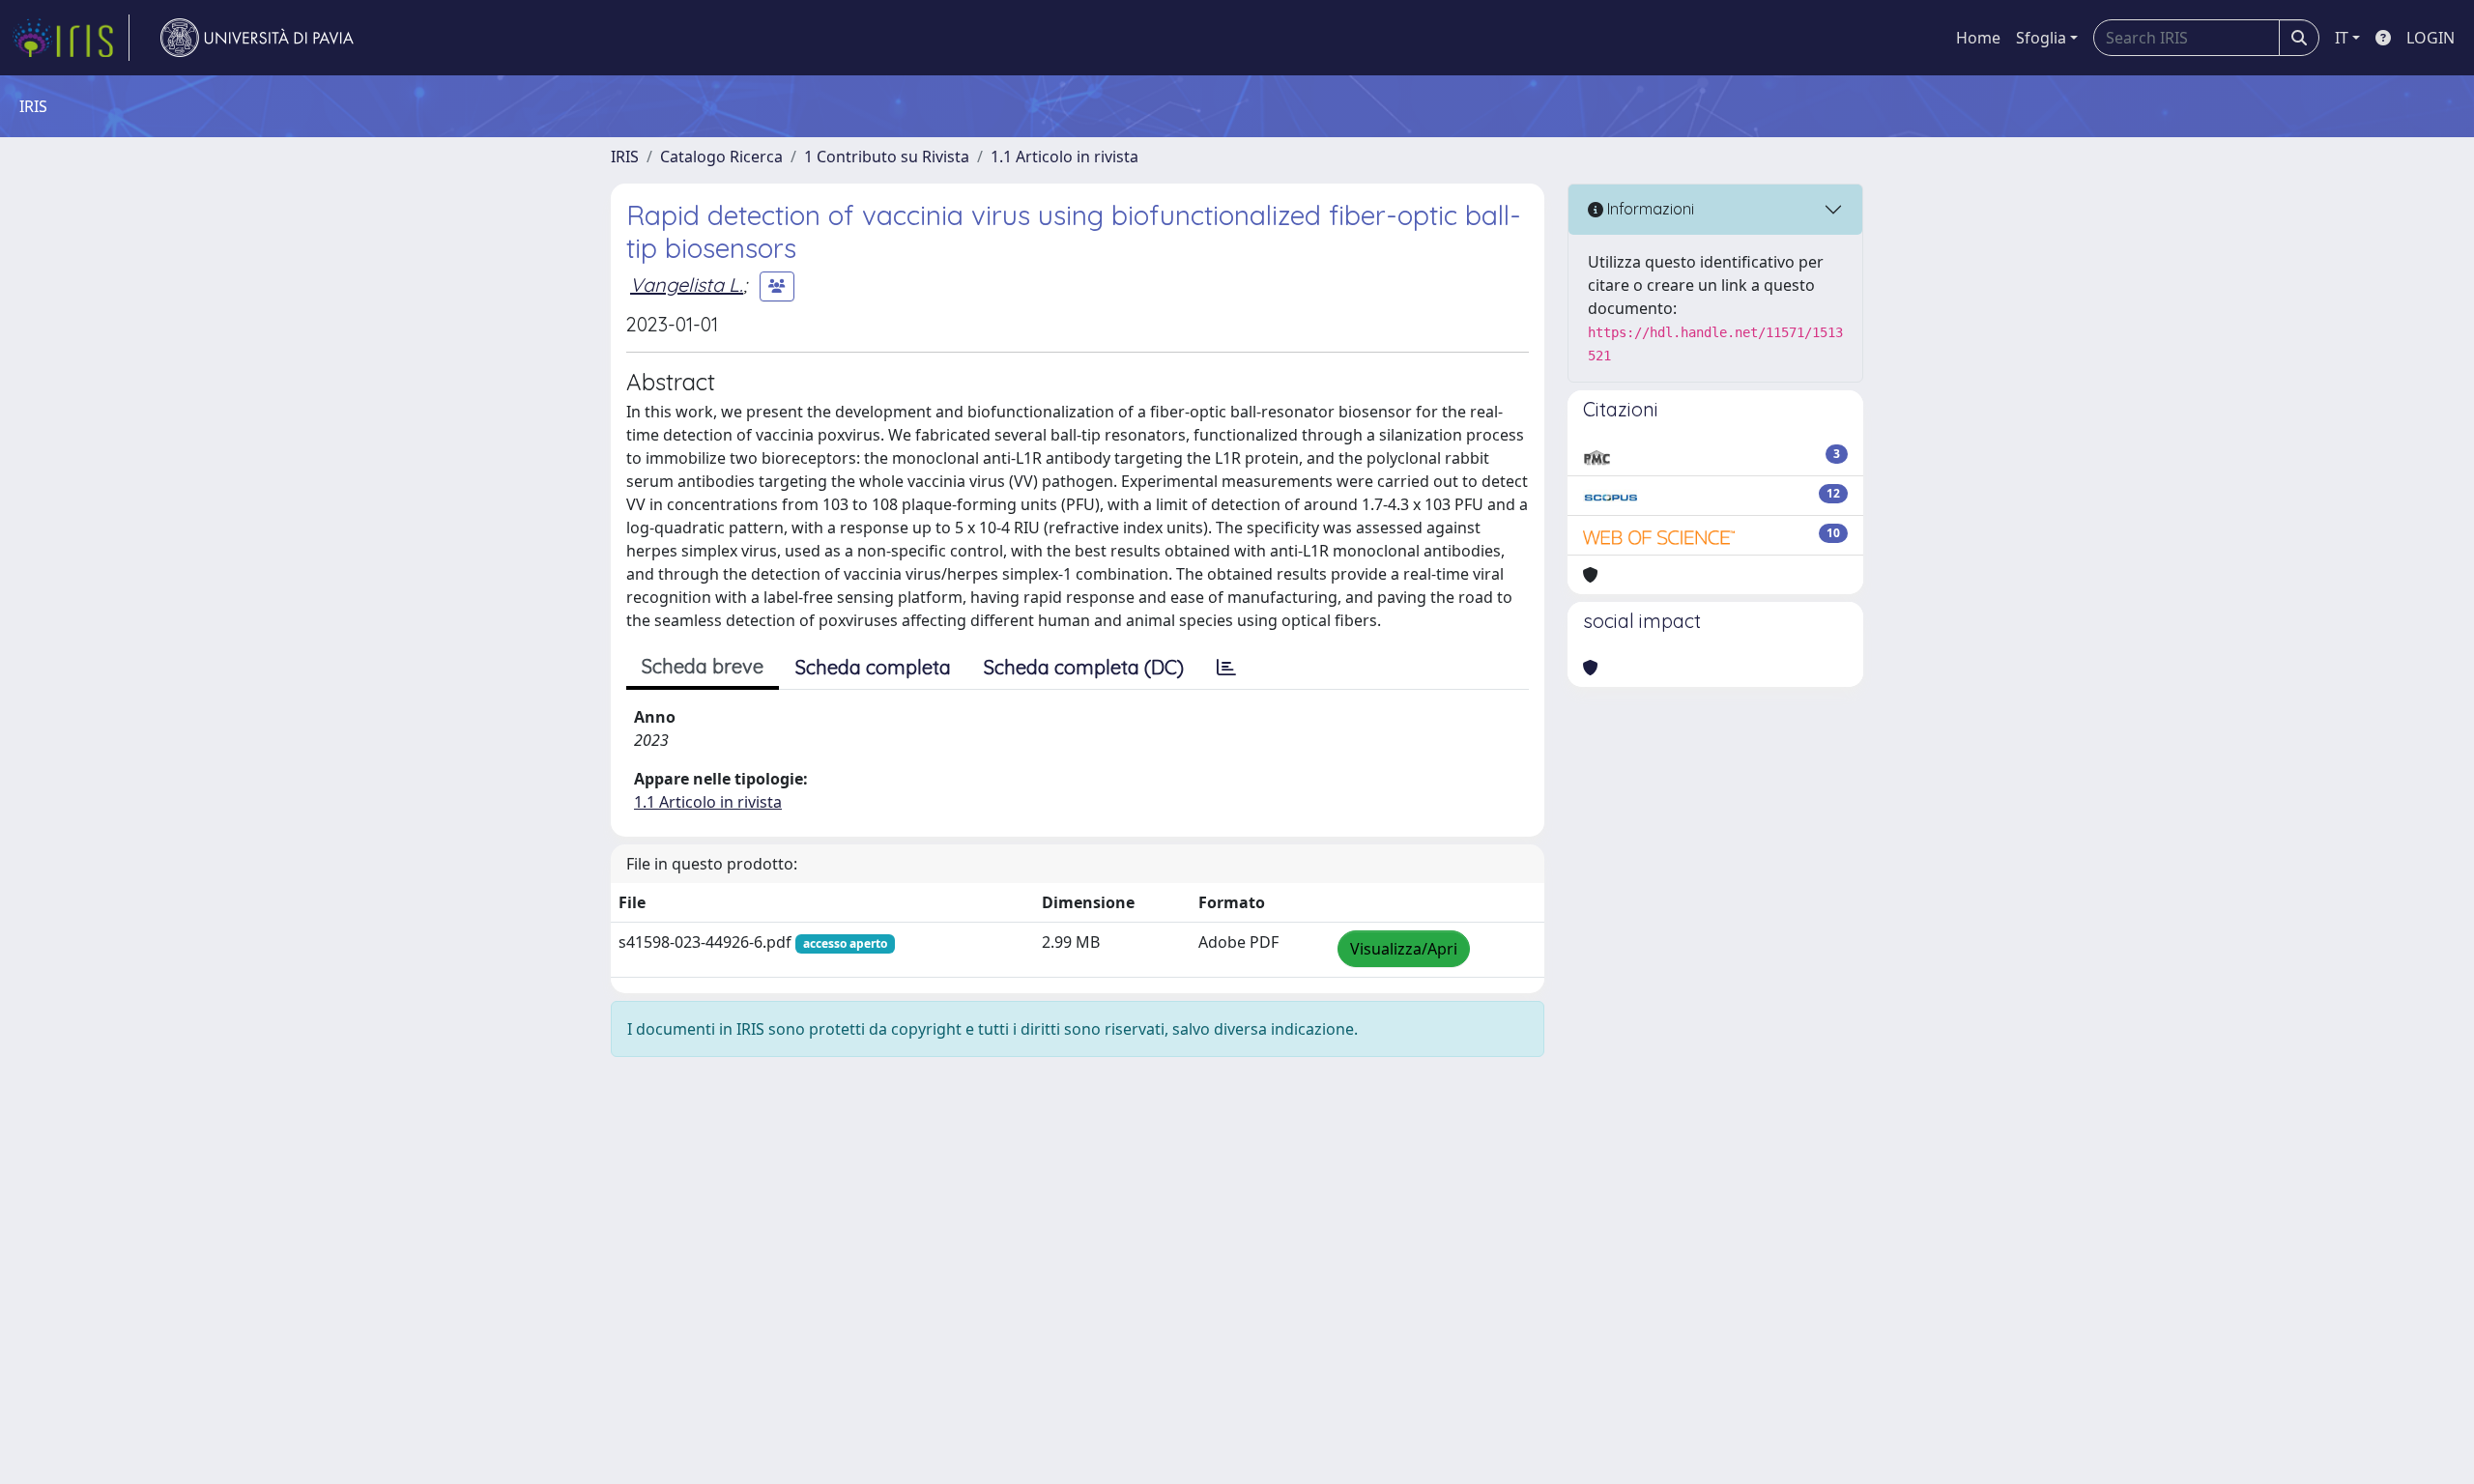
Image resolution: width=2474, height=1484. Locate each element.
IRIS (625, 157)
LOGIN (2431, 38)
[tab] (1226, 668)
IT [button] (2342, 38)
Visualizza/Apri (1404, 949)
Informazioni (1649, 209)
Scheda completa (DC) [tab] (1084, 667)
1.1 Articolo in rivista (1064, 157)
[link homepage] (71, 38)
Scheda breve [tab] (703, 666)
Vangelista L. (687, 285)
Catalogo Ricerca (721, 157)
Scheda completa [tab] (873, 667)
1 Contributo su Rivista (887, 157)
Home (1978, 38)
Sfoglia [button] (2041, 38)
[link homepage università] (257, 38)
